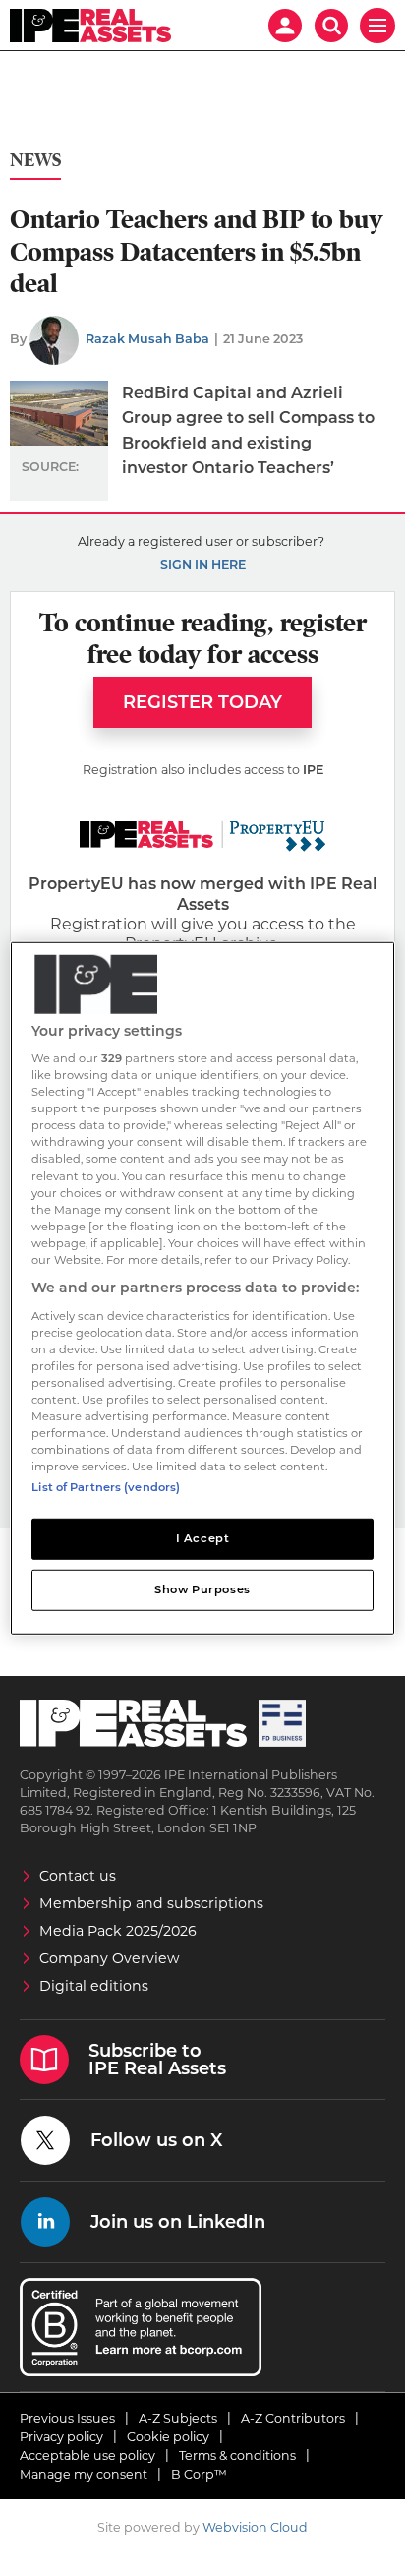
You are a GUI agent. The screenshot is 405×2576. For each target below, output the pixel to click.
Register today (202, 702)
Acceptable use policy (87, 2456)
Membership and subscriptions (151, 1903)
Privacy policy (61, 2437)
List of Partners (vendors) (106, 1487)
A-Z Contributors (293, 2418)
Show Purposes (202, 1589)
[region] (202, 1288)
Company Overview (110, 1958)
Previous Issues (67, 2418)
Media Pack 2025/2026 (118, 1931)
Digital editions (94, 1986)
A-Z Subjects (178, 2418)
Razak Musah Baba (147, 339)
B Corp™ (199, 2474)
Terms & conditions (237, 2456)
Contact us (78, 1876)
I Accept (203, 1538)
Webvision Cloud (255, 2527)
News (35, 161)
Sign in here (203, 564)
